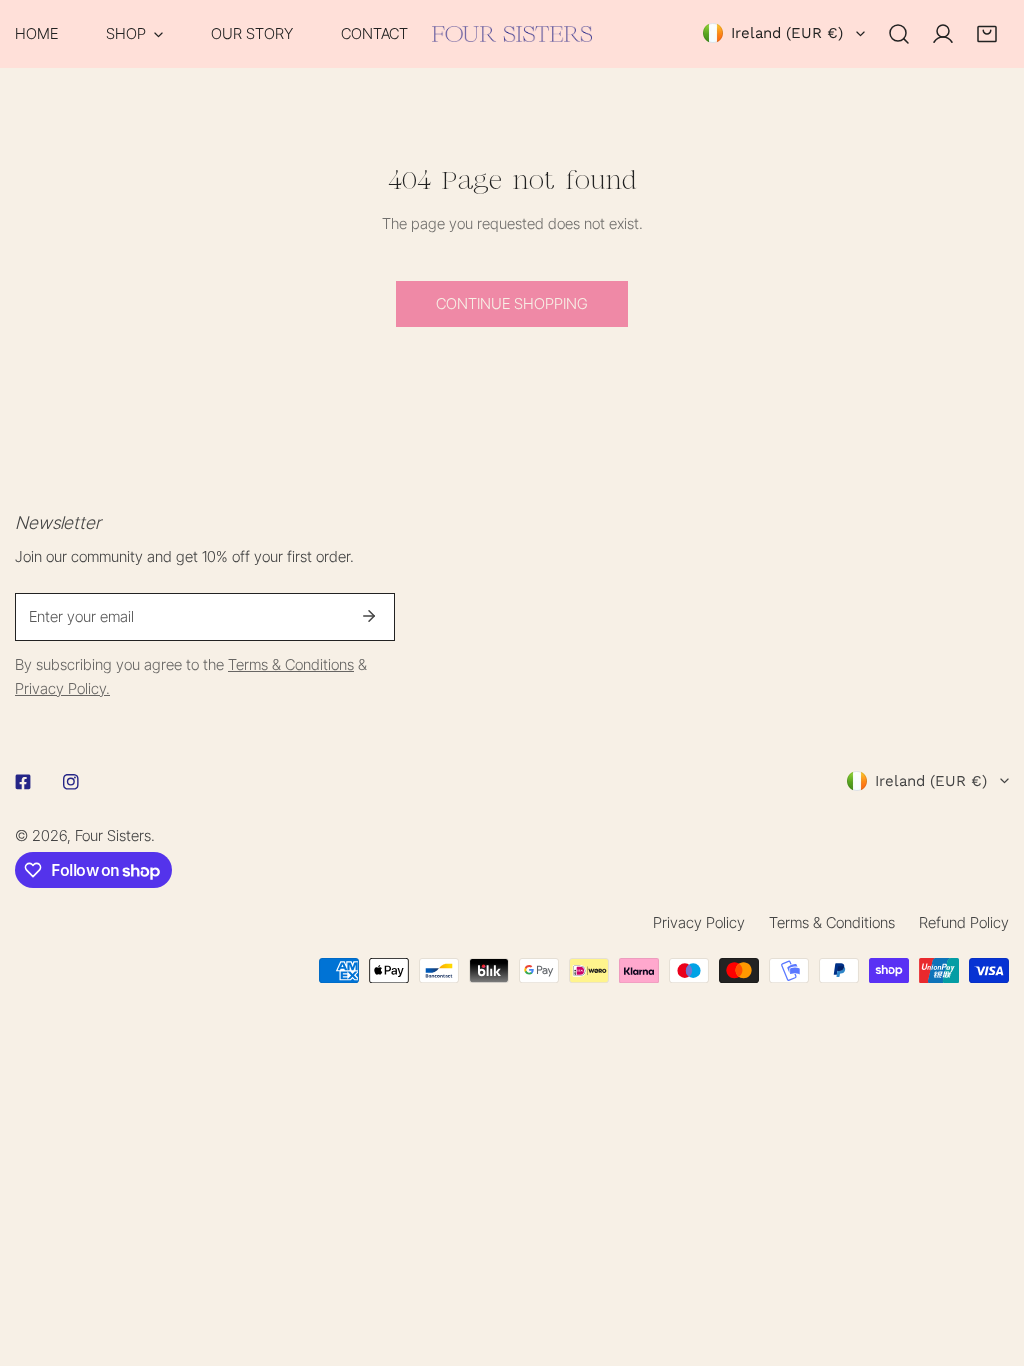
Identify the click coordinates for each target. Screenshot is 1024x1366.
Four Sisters (113, 835)
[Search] (899, 34)
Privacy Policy (699, 922)
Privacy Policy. (62, 688)
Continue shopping (512, 303)
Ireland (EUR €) (787, 33)
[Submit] (369, 616)
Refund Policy (964, 922)
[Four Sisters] (512, 34)
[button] (134, 34)
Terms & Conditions (291, 664)
